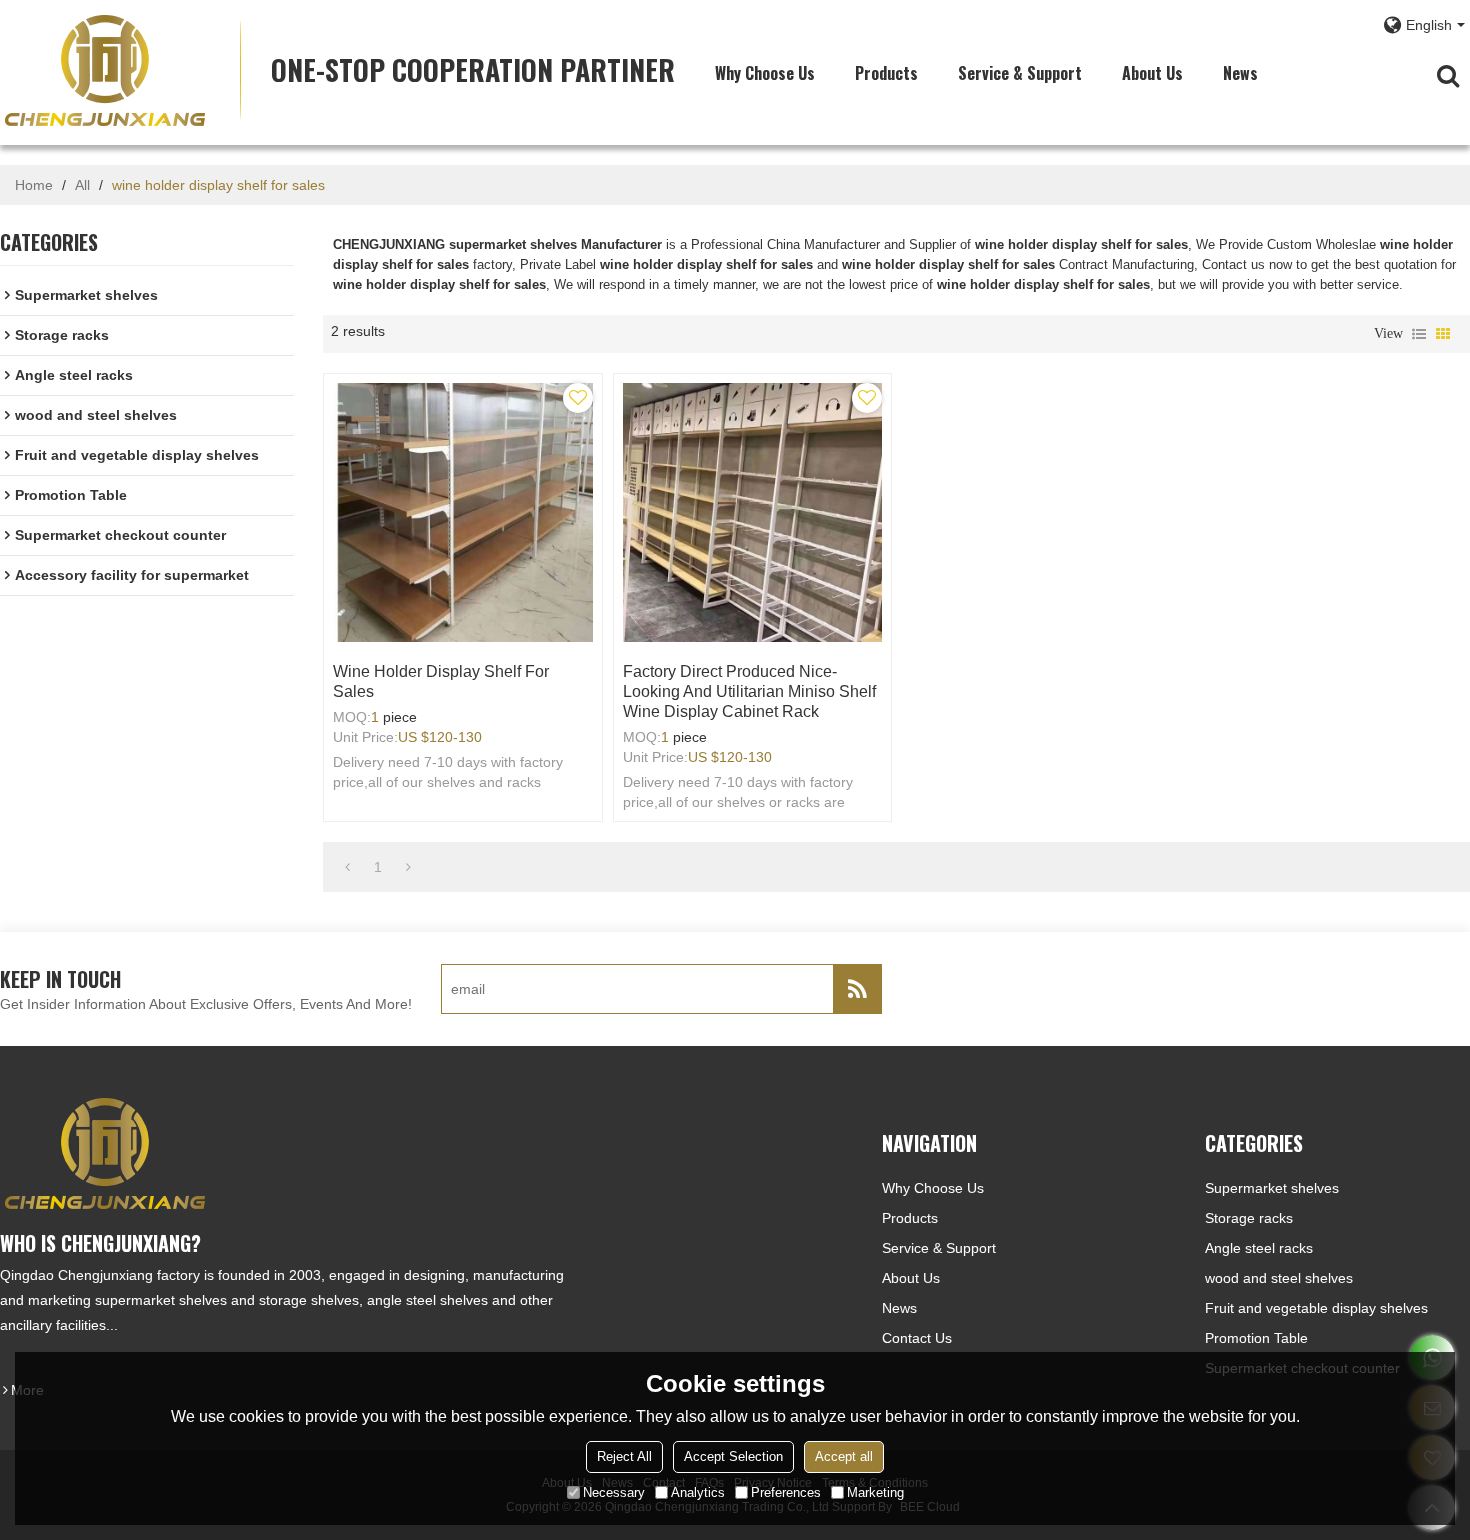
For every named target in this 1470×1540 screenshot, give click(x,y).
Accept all (844, 1456)
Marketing (875, 1492)
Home (34, 185)
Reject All (624, 1456)
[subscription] (857, 989)
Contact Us (917, 1338)
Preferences (786, 1492)
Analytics (698, 1492)
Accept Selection (733, 1456)
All (82, 185)
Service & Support (1020, 73)
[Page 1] (347, 867)
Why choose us (765, 73)
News (1240, 73)
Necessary (614, 1492)
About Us (1152, 73)
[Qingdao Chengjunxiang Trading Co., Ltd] (105, 70)
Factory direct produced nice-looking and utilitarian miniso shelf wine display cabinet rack (749, 691)
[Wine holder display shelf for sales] (462, 512)
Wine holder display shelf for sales (441, 681)
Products (886, 73)
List (1419, 334)
